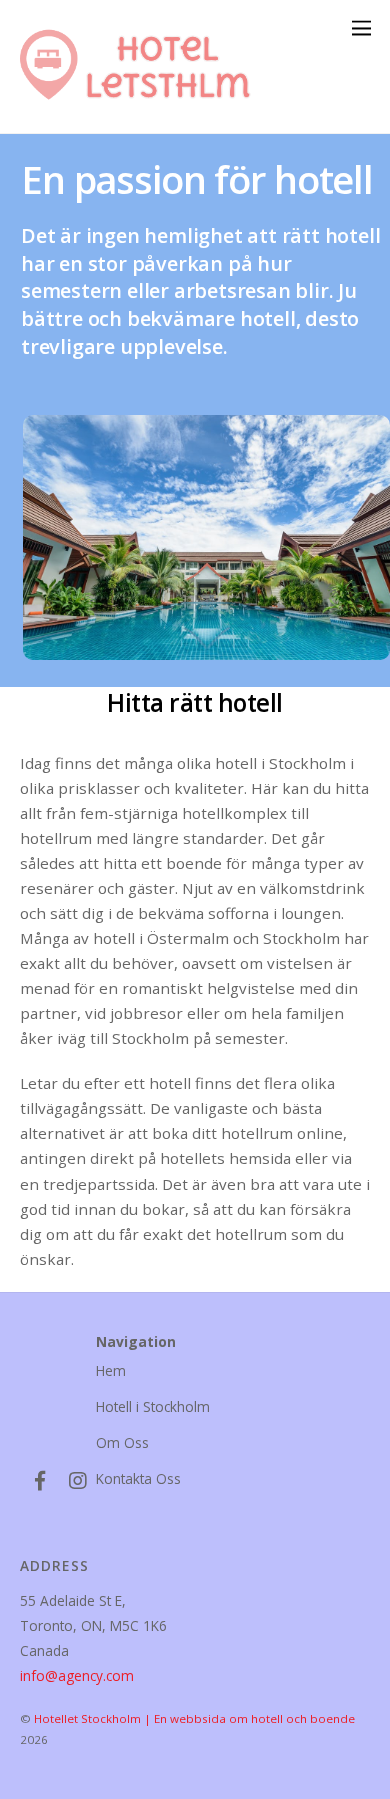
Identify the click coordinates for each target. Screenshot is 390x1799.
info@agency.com (77, 1675)
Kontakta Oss (138, 1478)
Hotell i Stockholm (153, 1406)
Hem (111, 1370)
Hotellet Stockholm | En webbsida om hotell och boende (194, 1718)
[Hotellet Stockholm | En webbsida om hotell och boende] (145, 108)
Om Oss (122, 1442)
